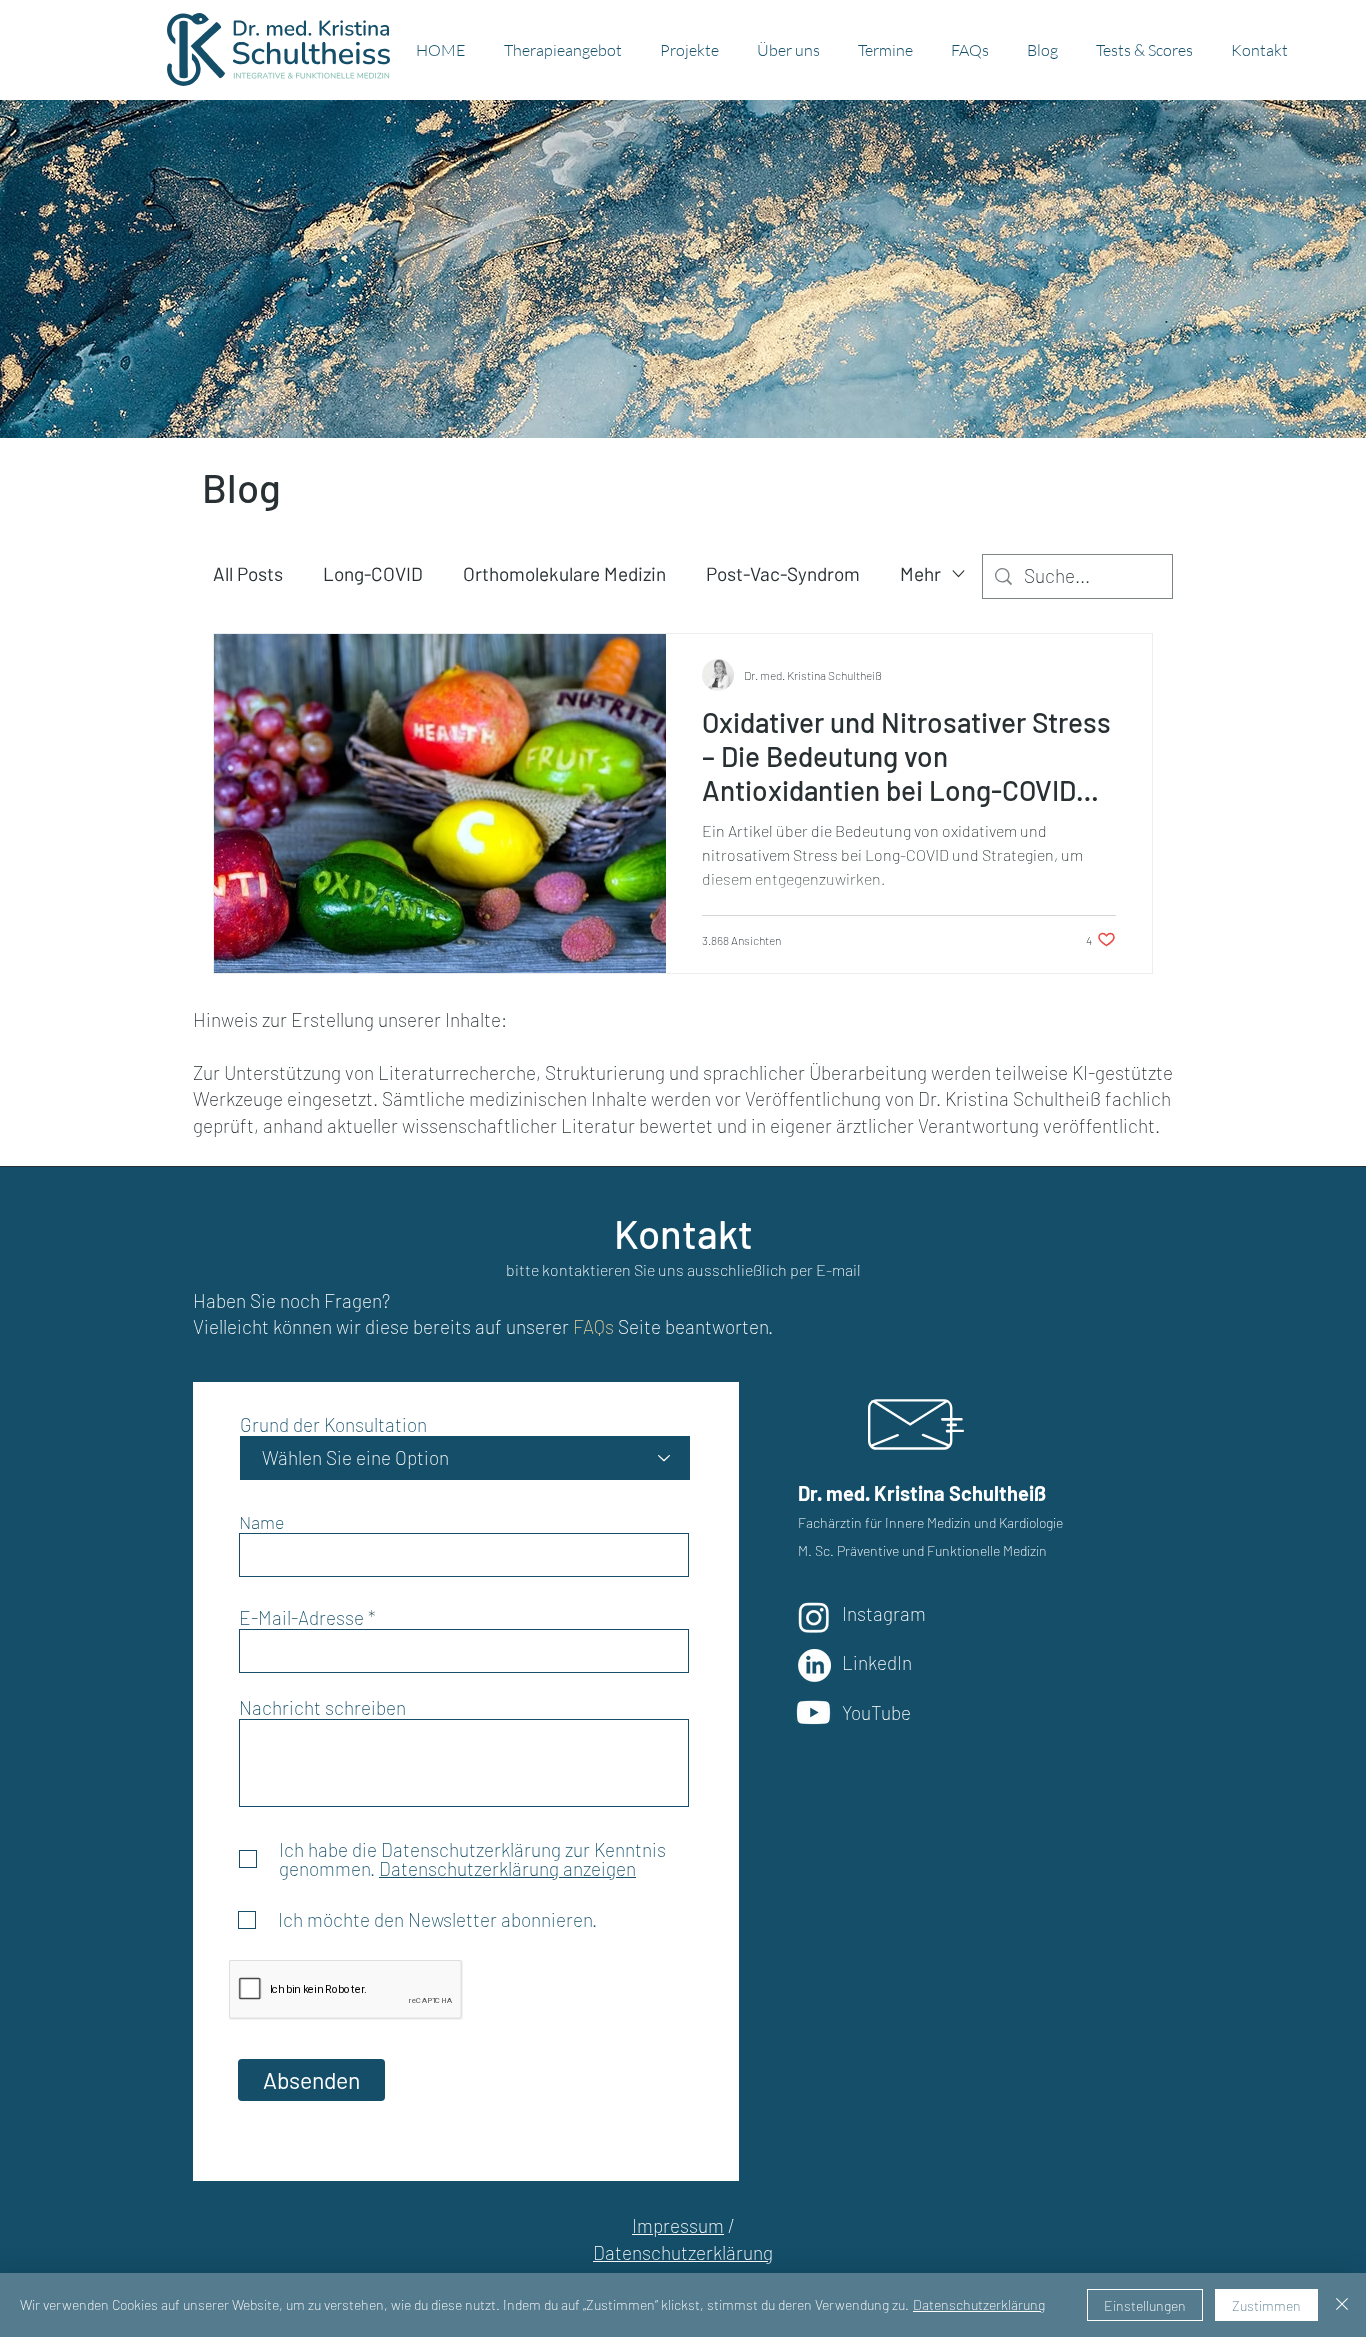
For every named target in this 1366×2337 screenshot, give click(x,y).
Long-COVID (373, 573)
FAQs (593, 1326)
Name (262, 1522)
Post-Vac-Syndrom (783, 573)
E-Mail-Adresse (301, 1617)
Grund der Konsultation (333, 1424)
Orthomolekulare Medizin (564, 573)
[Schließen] (1342, 2305)
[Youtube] (813, 1712)
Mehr (920, 573)
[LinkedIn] (814, 1665)
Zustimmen (1266, 2305)
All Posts (248, 573)
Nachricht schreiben (322, 1707)
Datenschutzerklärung (683, 2252)
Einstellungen (1145, 2305)
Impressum (678, 2225)
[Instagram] (814, 1617)
